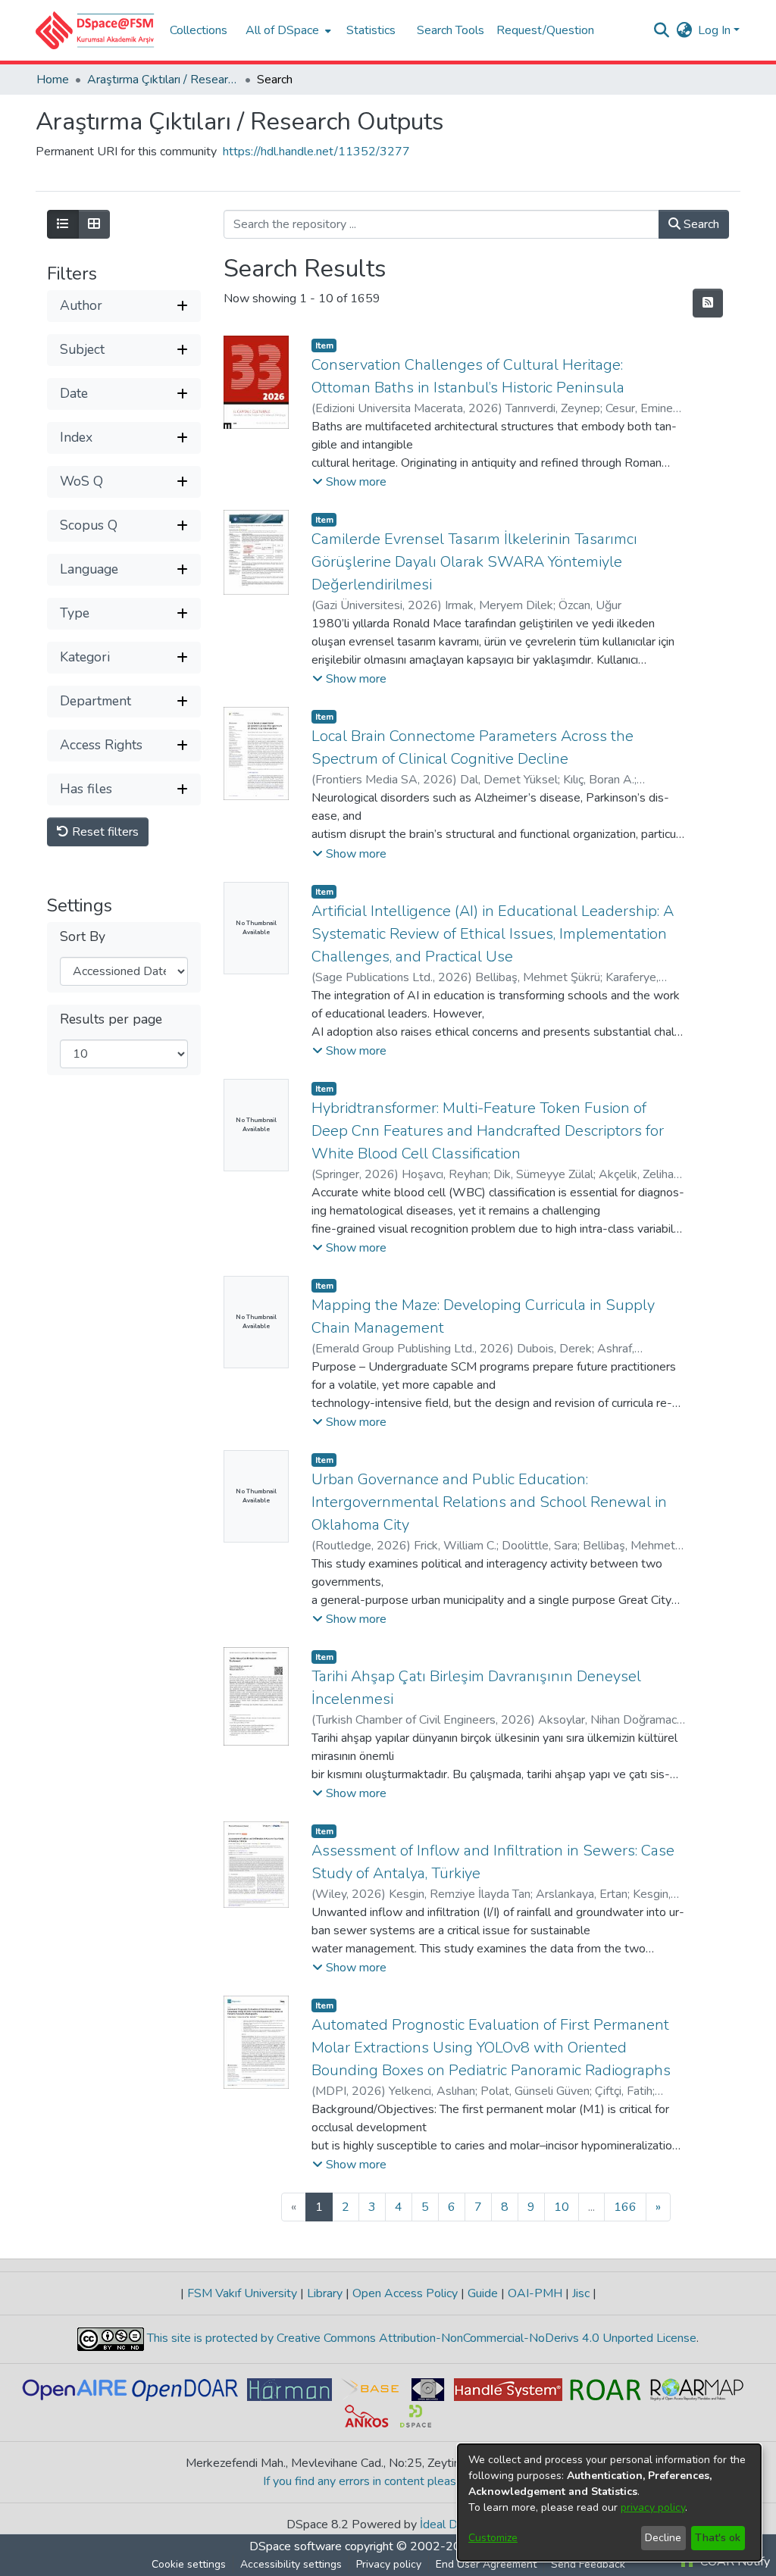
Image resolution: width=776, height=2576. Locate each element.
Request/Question (545, 30)
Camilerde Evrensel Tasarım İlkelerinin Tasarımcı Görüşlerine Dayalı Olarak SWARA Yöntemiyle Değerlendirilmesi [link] (474, 562)
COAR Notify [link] (734, 2562)
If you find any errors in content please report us (388, 2481)
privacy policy (653, 2507)
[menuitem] (287, 30)
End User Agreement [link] (486, 2564)
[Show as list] (63, 224)
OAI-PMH (535, 2293)
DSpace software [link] (296, 2546)
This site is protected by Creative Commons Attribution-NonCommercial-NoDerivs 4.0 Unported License (420, 2338)
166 (625, 2207)
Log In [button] (716, 30)
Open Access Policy (405, 2293)
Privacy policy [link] (389, 2564)
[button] (95, 30)
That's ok (718, 2538)
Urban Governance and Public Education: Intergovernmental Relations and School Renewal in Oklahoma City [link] (489, 1502)
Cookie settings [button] (189, 2564)
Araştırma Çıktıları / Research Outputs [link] (163, 80)
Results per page (111, 1019)
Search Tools (451, 30)
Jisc (581, 2293)
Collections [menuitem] (199, 30)
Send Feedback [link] (588, 2564)
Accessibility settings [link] (291, 2564)
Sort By (83, 937)
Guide (483, 2293)
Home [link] (53, 80)
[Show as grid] (94, 224)
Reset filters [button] (104, 832)
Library (325, 2293)
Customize (493, 2538)
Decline (663, 2538)
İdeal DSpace (455, 2524)
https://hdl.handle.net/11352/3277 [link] (316, 152)
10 (562, 2207)
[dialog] (609, 2503)
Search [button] (700, 224)
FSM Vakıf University (242, 2293)
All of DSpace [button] (282, 30)
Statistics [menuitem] (371, 30)
